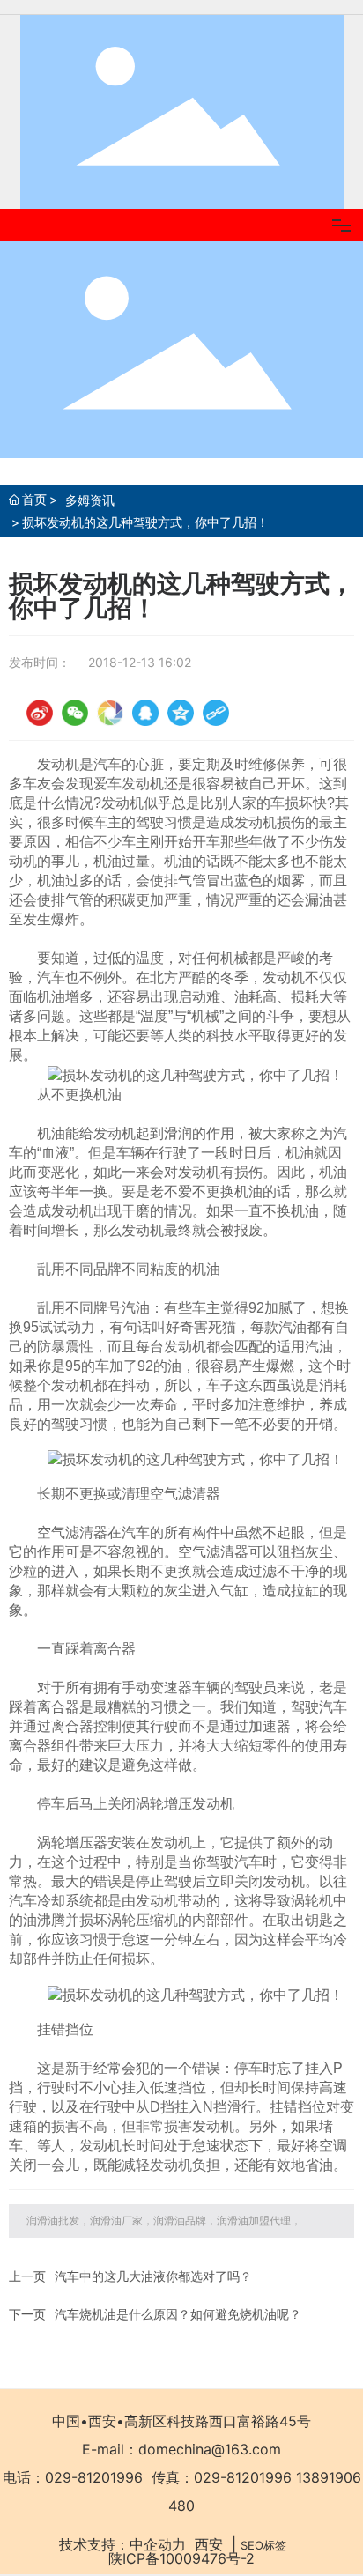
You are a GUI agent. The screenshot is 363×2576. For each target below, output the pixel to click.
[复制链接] (216, 713)
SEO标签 (263, 2545)
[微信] (75, 713)
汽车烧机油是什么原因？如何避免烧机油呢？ (178, 2314)
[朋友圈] (110, 713)
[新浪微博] (40, 713)
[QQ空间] (181, 713)
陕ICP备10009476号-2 (181, 2558)
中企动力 (158, 2544)
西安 (209, 2544)
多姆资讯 (90, 500)
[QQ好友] (145, 713)
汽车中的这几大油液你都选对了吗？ (153, 2276)
